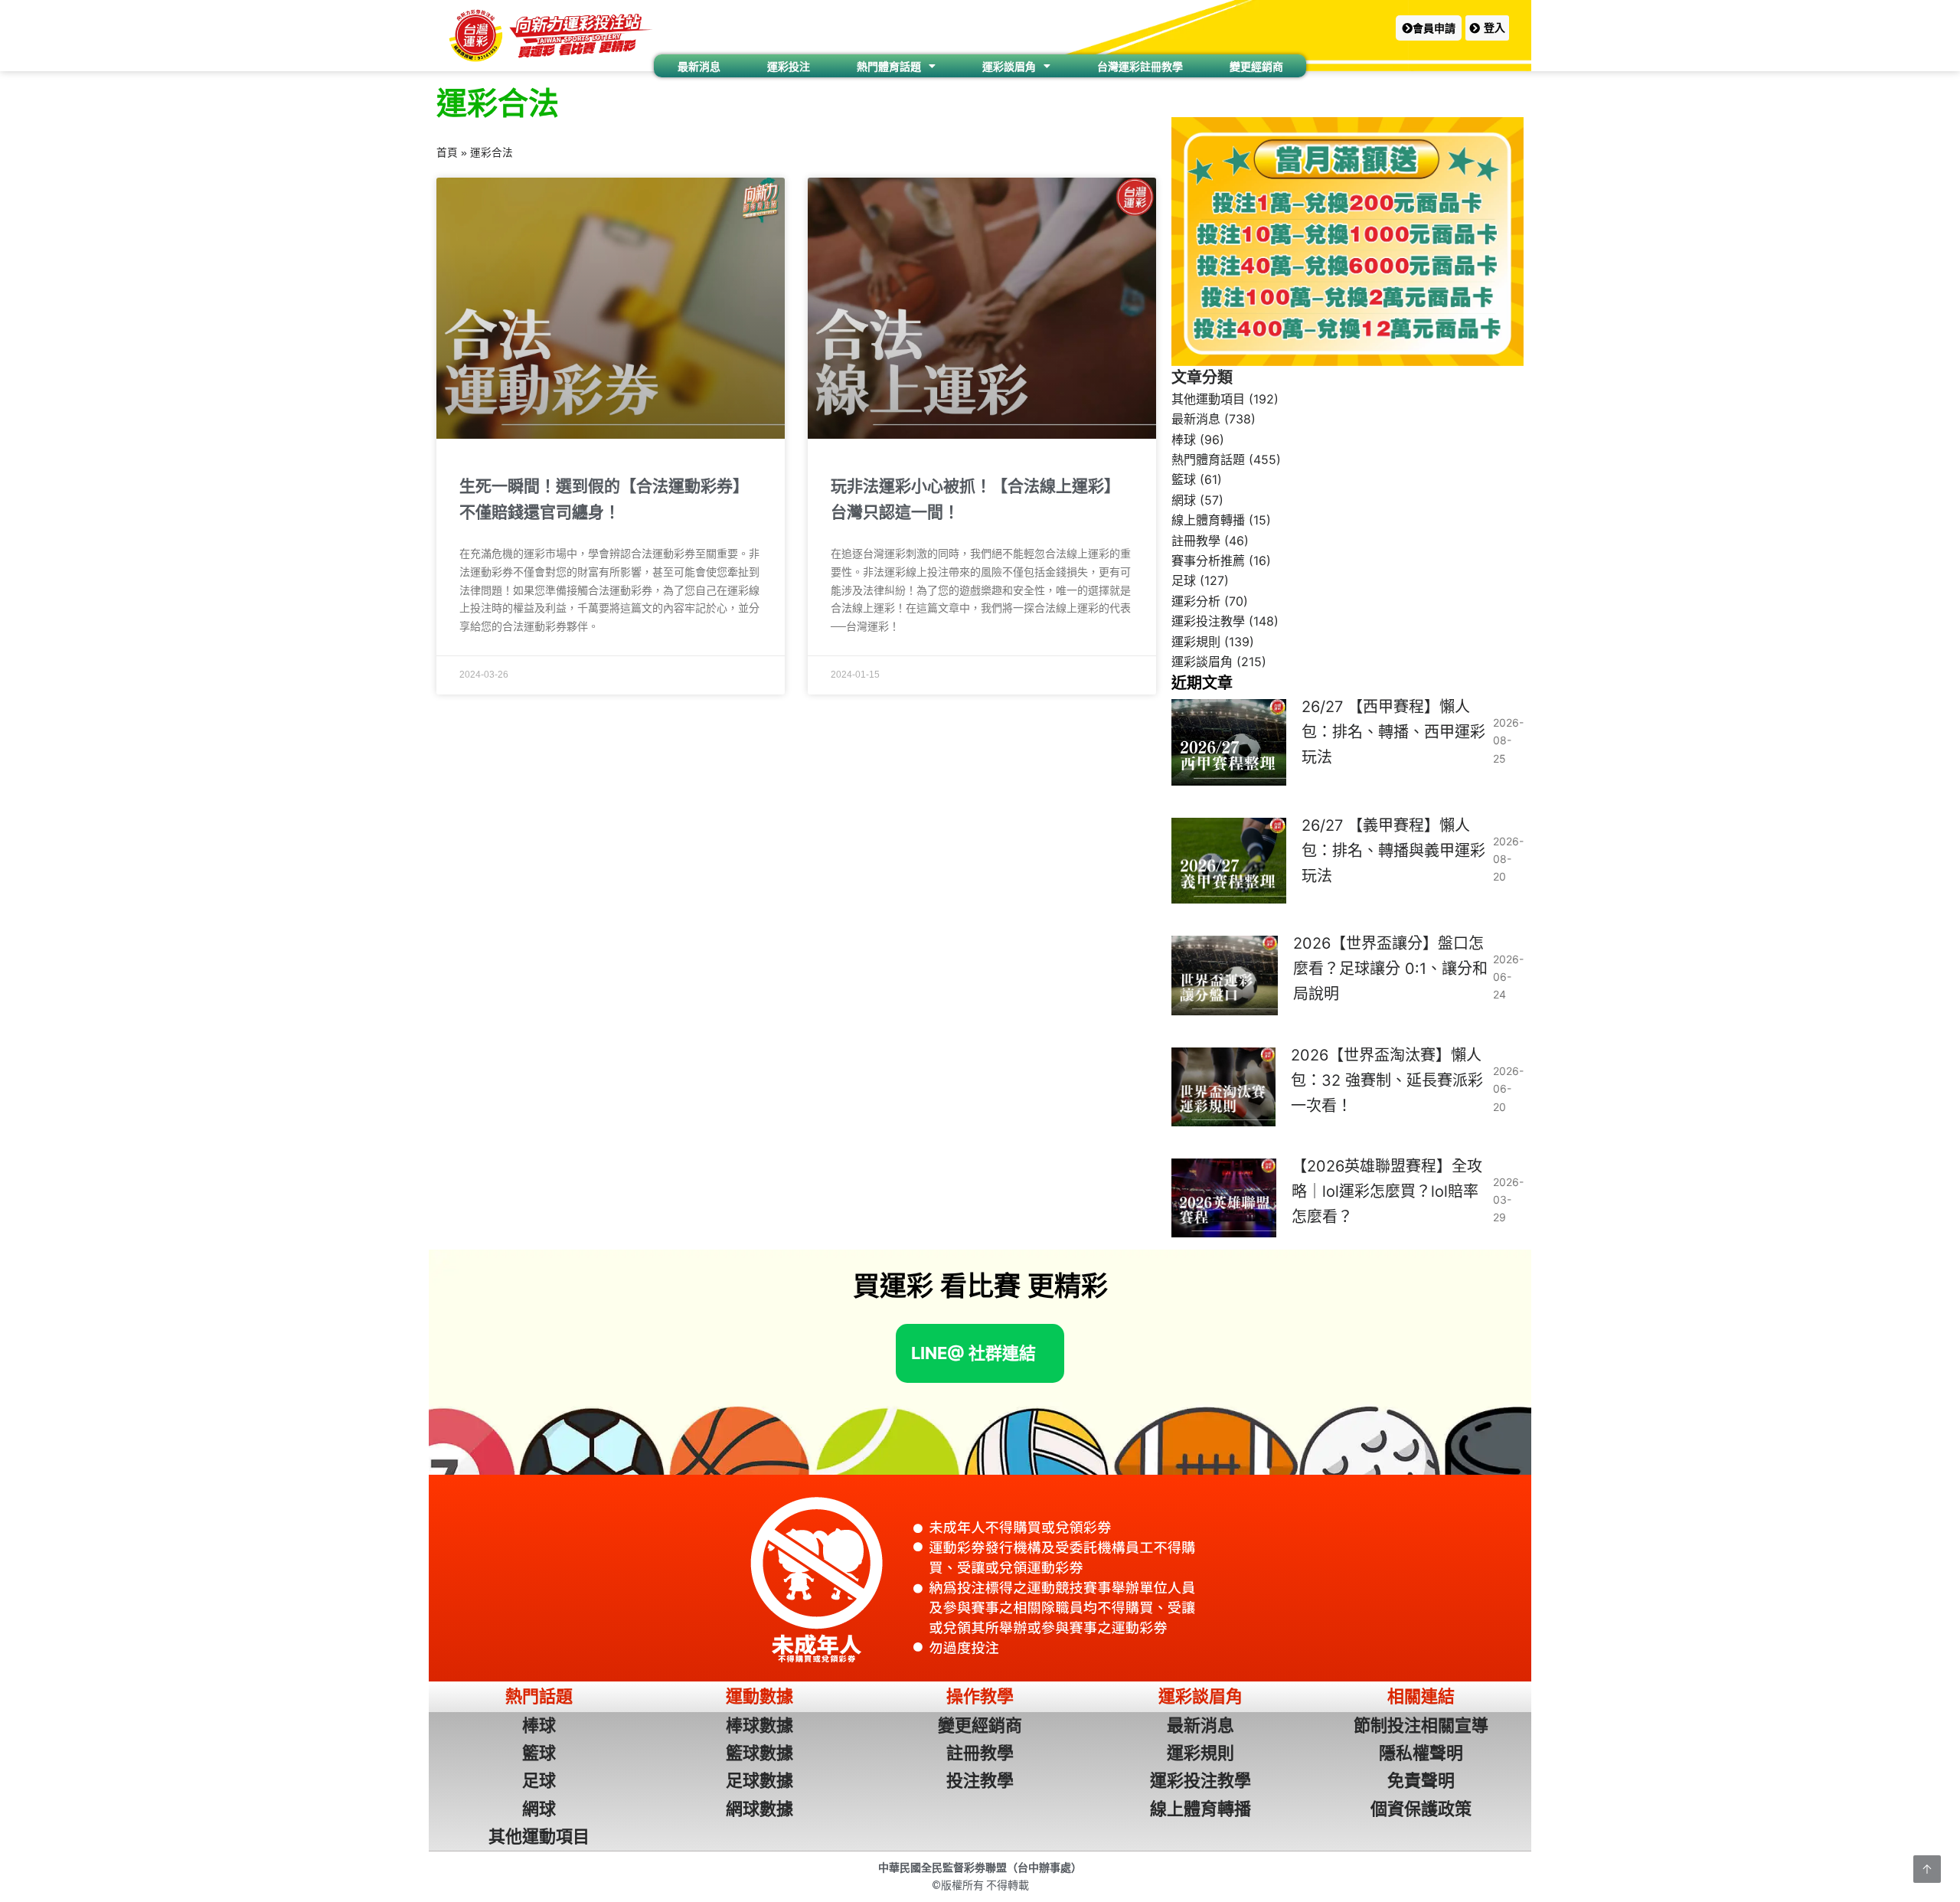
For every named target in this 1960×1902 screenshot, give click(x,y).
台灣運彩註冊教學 (1140, 67)
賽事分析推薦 (1208, 560)
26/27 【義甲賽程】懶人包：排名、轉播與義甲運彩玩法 (1393, 851)
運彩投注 (789, 67)
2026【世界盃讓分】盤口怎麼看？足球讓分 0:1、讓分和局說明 (1390, 969)
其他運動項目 (1208, 399)
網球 (1184, 500)
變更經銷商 (1256, 67)
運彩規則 (1196, 642)
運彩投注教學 (1208, 621)
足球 (1184, 580)
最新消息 (699, 67)
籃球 (1184, 479)
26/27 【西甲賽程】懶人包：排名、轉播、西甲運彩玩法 (1393, 732)
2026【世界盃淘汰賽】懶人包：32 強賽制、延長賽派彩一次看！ (1387, 1080)
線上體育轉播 (1208, 520)
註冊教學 (1196, 541)
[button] (1429, 28)
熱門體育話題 (889, 67)
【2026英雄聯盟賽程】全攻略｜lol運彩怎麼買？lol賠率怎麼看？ (1387, 1191)
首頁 (447, 153)
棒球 (1184, 440)
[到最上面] (1927, 1869)
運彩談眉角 (1009, 67)
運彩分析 (1196, 601)
